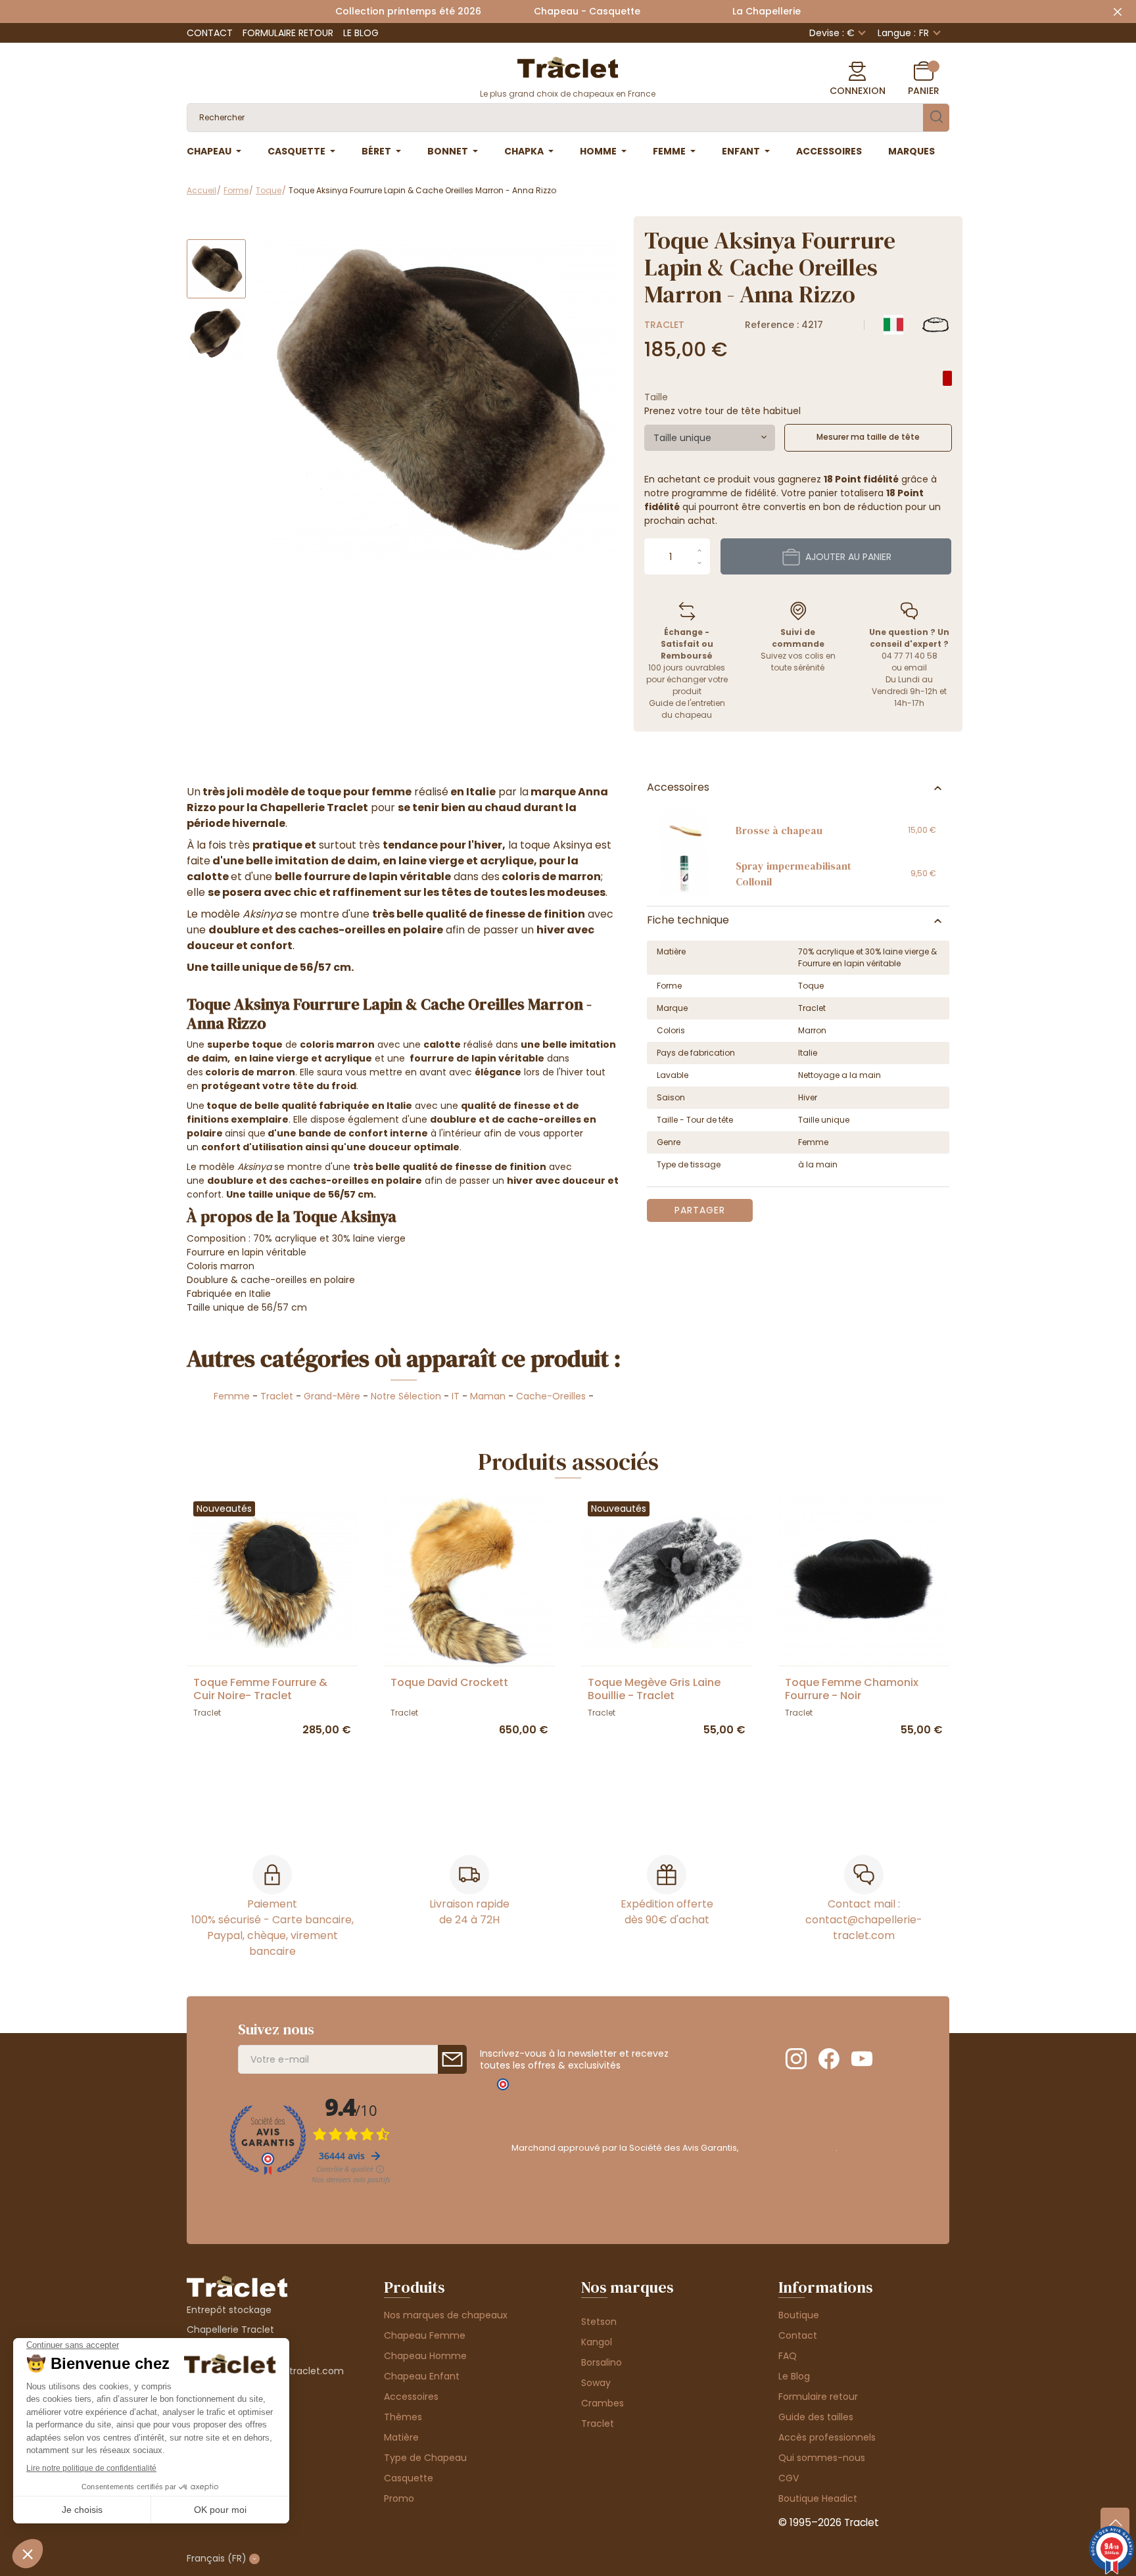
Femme (232, 1396)
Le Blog (361, 33)
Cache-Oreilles (551, 1396)
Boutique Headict (818, 2498)
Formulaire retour (288, 33)
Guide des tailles (816, 2417)
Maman (488, 1396)
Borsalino (602, 2362)
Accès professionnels (827, 2437)
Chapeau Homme (425, 2356)
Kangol (597, 2342)
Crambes (603, 2403)
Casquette (409, 2478)
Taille (656, 397)
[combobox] (710, 438)
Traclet (664, 325)
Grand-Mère (332, 1396)
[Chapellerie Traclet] (568, 66)
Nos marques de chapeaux (446, 2315)
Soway (596, 2383)
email (915, 667)
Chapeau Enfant (422, 2376)
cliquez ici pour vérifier (788, 2148)
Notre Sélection (406, 1396)
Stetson (599, 2322)
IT (456, 1396)
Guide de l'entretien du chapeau (687, 709)
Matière (401, 2437)
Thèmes (403, 2417)
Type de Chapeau (425, 2458)
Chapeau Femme (425, 2335)
